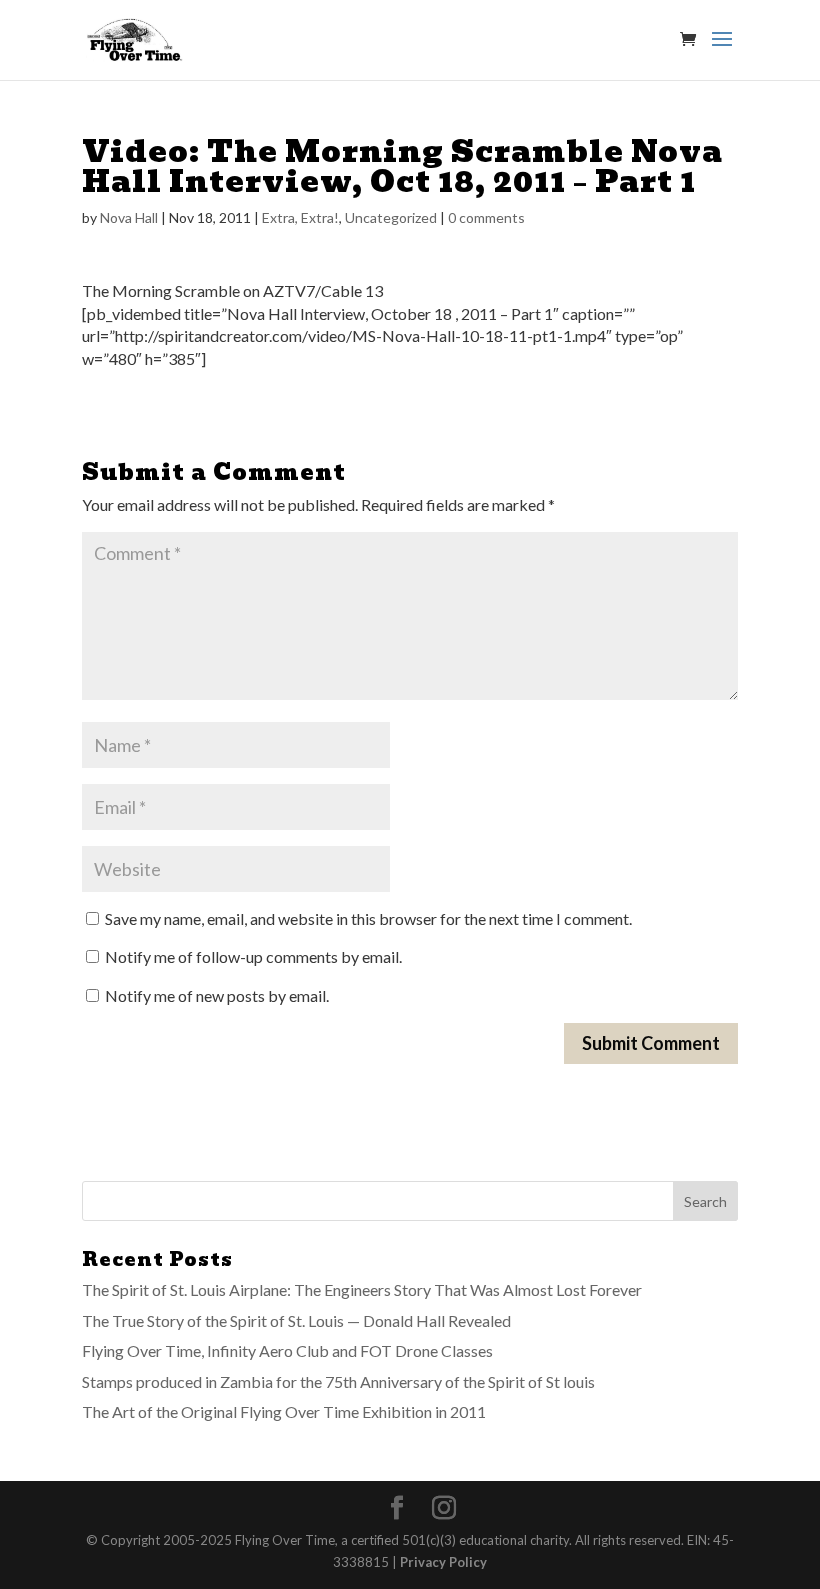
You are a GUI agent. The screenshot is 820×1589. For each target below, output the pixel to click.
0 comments (486, 217)
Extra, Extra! (300, 217)
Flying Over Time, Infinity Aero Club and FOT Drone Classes (287, 1350)
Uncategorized (391, 217)
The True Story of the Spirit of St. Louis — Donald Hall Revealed (296, 1320)
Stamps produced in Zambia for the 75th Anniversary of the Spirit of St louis (338, 1381)
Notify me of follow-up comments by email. (253, 956)
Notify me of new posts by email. (217, 995)
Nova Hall (129, 217)
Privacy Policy (443, 1562)
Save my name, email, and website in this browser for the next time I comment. (368, 918)
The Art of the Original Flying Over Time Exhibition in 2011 (284, 1411)
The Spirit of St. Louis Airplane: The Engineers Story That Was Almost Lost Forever (362, 1289)
